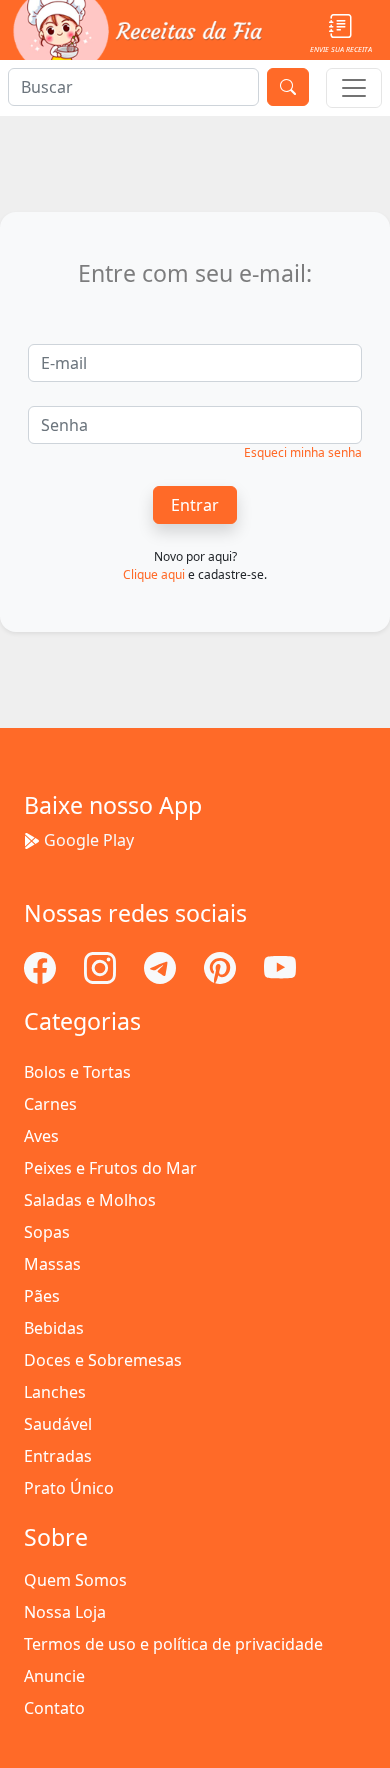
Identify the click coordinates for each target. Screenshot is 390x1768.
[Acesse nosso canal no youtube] (280, 966)
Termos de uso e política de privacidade (173, 1644)
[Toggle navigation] (354, 88)
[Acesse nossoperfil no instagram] (102, 966)
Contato (54, 1708)
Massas (52, 1264)
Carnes (50, 1104)
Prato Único (69, 1488)
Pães (42, 1296)
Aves (41, 1136)
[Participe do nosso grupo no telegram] (162, 966)
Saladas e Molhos (90, 1200)
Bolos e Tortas (77, 1072)
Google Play (89, 840)
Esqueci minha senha (303, 452)
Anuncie (54, 1676)
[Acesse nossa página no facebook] (42, 966)
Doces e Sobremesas (103, 1360)
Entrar (195, 505)
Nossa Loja (65, 1612)
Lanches (55, 1392)
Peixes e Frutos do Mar (110, 1168)
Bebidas (54, 1328)
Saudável (58, 1424)
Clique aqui (154, 574)
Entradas (58, 1456)
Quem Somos (75, 1580)
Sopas (47, 1232)
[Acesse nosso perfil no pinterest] (222, 966)
